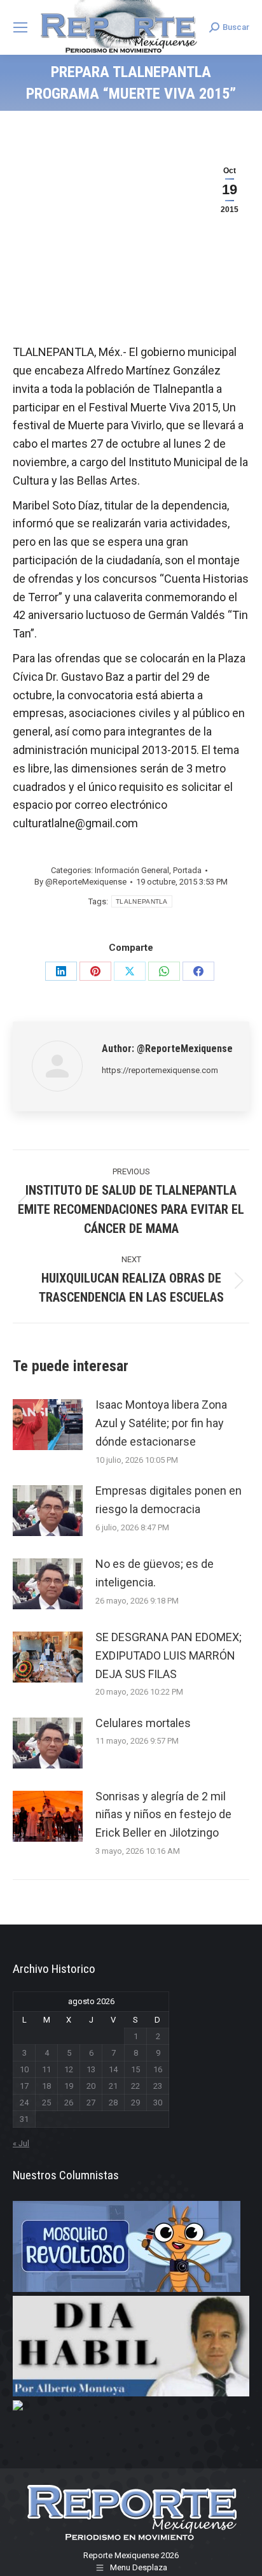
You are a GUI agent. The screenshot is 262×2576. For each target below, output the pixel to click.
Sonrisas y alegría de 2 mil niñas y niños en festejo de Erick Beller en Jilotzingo (163, 1815)
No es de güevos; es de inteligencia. (155, 1573)
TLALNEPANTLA (142, 901)
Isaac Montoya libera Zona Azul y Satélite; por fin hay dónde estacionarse (161, 1423)
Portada (187, 870)
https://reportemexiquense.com (160, 1070)
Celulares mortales (143, 1723)
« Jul (21, 2143)
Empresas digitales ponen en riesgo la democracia (169, 1500)
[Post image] (48, 1425)
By (80, 882)
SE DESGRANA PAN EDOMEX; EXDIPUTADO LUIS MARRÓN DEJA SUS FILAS (169, 1655)
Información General (132, 870)
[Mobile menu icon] (20, 27)
